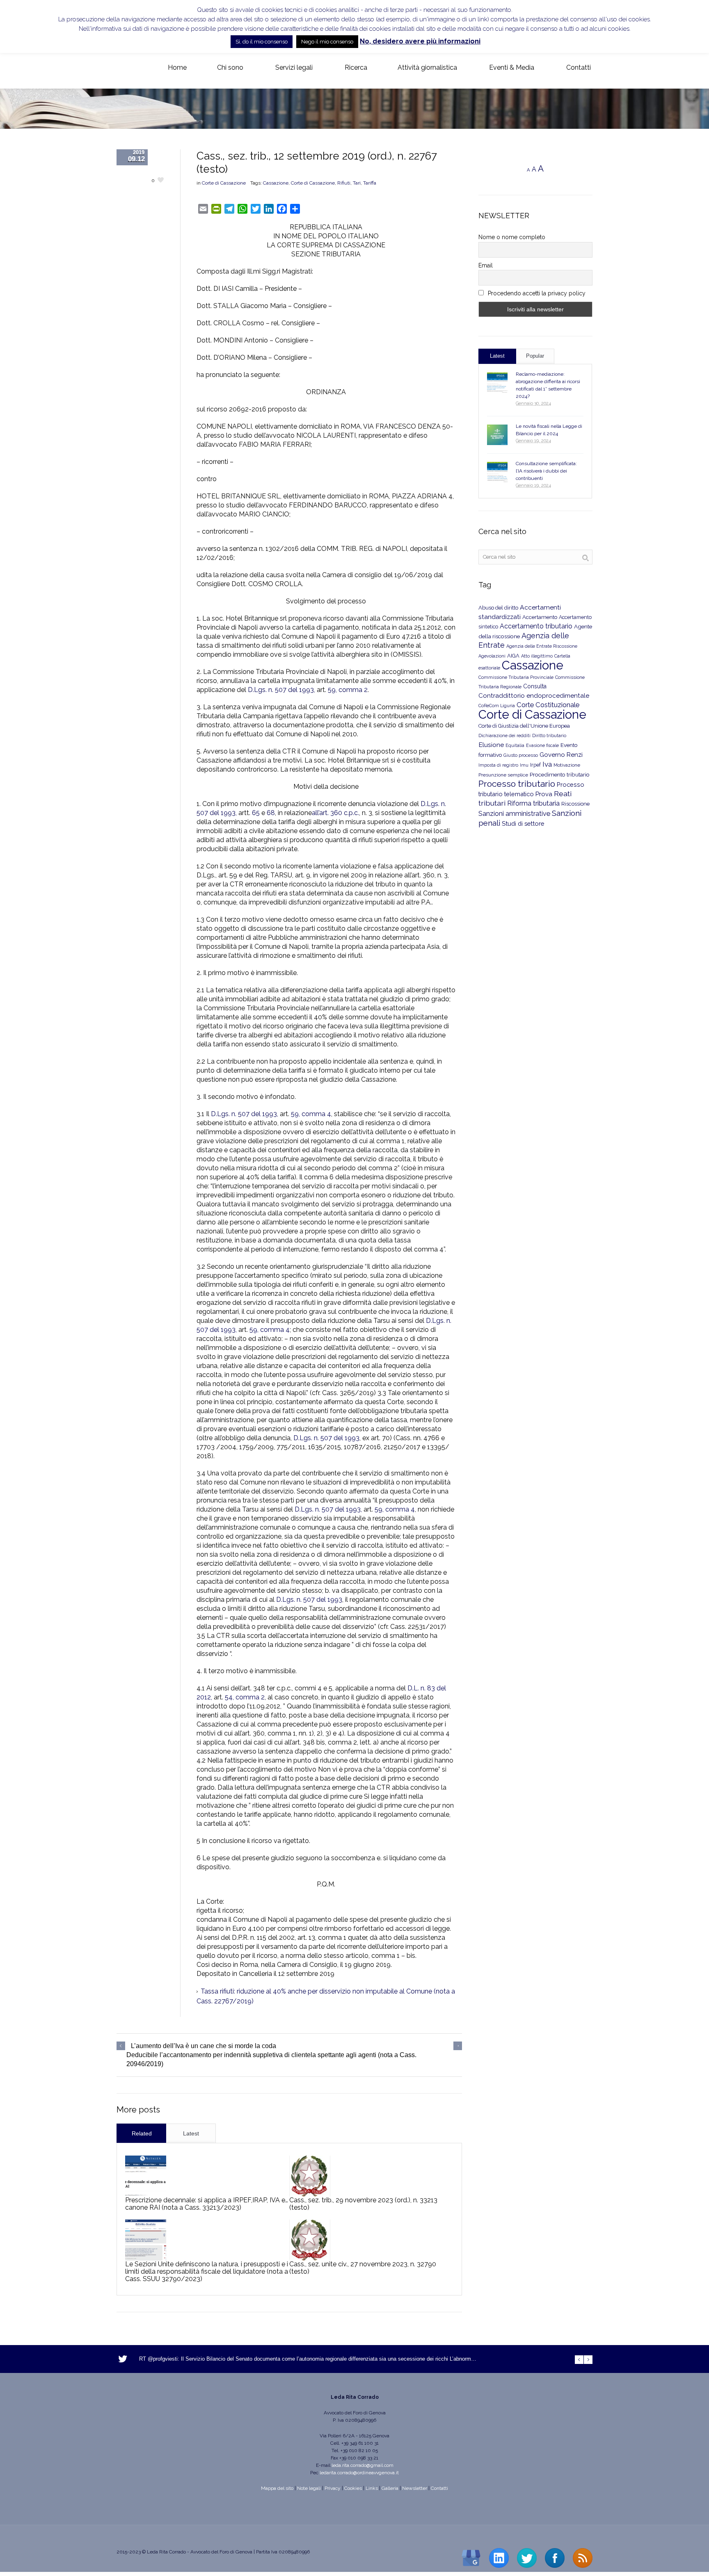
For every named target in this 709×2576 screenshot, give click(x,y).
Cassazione (276, 183)
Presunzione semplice (503, 775)
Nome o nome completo (512, 237)
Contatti (439, 2488)
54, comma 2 (245, 1697)
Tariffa (370, 183)
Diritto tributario (549, 736)
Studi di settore (523, 823)
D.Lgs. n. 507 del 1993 (326, 1438)
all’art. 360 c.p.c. (335, 813)
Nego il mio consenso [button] (327, 42)
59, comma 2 (348, 690)
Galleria (390, 2488)
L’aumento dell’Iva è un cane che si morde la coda (204, 2046)
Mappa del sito (277, 2488)
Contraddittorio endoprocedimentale (534, 696)
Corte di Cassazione (224, 183)
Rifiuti (344, 183)
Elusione (491, 745)
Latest (191, 2133)
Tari (357, 183)
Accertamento (540, 617)
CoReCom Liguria (497, 706)
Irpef (535, 765)
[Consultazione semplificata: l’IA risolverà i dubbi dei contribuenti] (497, 472)
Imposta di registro (498, 765)
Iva (547, 764)
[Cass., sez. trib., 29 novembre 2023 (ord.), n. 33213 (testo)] (310, 2176)
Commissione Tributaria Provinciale (516, 677)
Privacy (333, 2488)
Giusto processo (521, 755)
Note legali (309, 2488)
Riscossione (575, 804)
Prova (544, 794)
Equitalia (515, 746)
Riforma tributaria (533, 803)
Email (486, 265)
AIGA (513, 656)
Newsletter (415, 2488)
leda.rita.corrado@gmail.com (363, 2465)
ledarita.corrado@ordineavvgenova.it (359, 2473)
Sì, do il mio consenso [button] (262, 42)
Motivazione (567, 765)
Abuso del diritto (498, 608)
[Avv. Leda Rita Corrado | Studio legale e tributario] (123, 68)
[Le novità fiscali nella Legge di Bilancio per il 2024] (497, 435)
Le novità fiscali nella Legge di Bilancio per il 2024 (549, 430)
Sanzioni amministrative (514, 814)
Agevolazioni (492, 656)
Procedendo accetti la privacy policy (536, 293)
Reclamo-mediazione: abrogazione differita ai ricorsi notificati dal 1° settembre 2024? (548, 385)
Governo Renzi (561, 755)
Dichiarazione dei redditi (504, 736)
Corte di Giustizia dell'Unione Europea (524, 726)
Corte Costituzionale (548, 705)
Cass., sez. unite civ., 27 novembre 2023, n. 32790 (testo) (363, 2268)
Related (142, 2133)
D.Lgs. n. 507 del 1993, (281, 690)
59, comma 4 (311, 1114)
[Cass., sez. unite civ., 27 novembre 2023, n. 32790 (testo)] (310, 2240)
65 (256, 813)
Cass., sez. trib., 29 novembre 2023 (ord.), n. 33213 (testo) (363, 2204)
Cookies (353, 2488)
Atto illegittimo (537, 656)
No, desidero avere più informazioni (420, 41)
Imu (524, 765)
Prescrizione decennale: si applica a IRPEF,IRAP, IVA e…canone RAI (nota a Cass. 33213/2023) (207, 2204)
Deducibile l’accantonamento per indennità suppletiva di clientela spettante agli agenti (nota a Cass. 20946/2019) (271, 2059)
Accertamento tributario (536, 626)
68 (271, 813)
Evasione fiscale (542, 745)
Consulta (535, 686)
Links (372, 2488)
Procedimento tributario (560, 774)
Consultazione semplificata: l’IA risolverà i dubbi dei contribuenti (546, 471)
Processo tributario (517, 784)
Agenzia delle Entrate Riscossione (542, 646)
